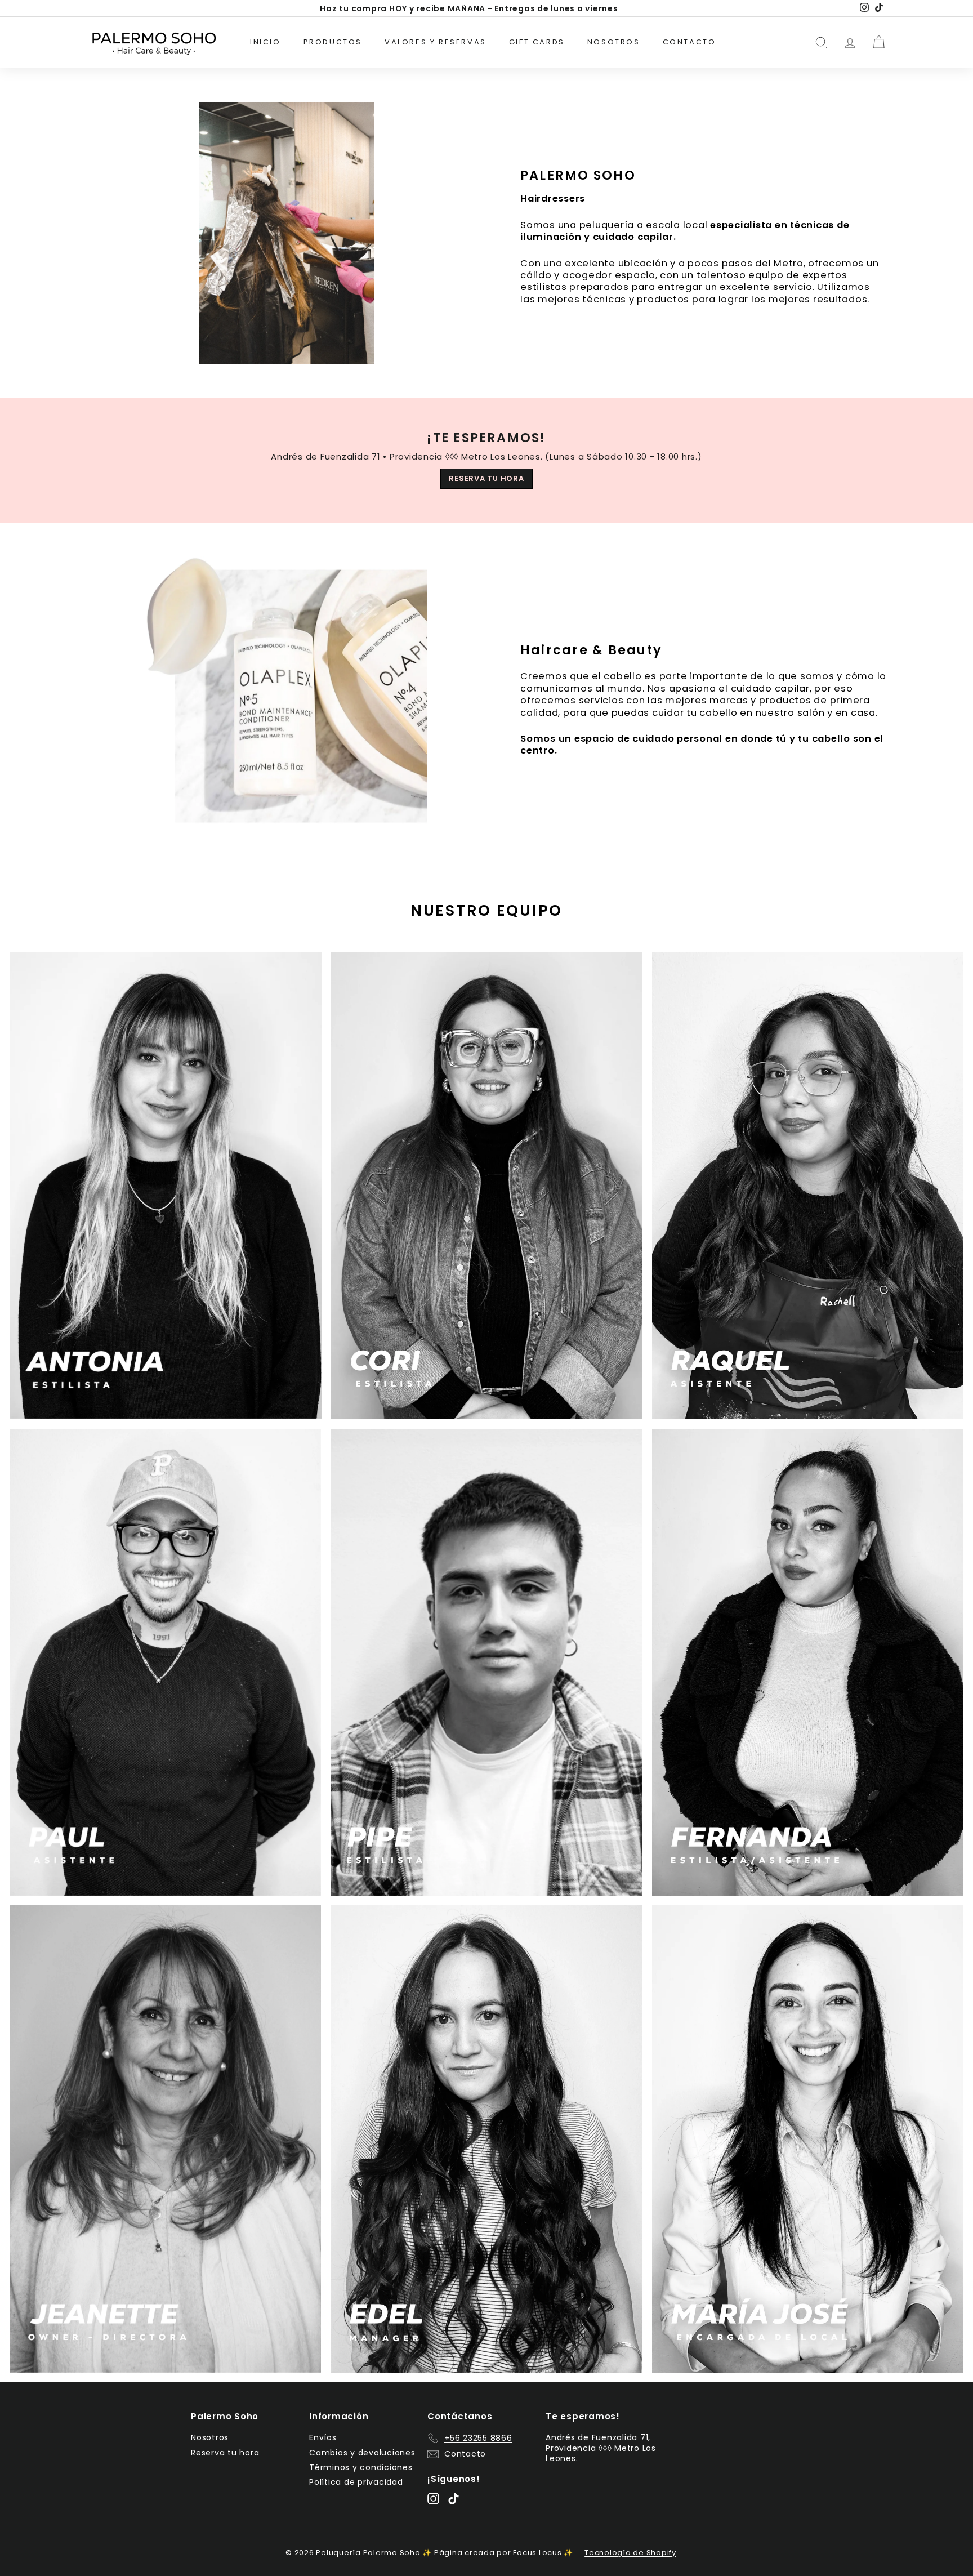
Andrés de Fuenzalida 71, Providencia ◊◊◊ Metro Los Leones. (601, 2448)
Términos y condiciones (361, 2467)
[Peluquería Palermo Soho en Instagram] (433, 2499)
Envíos (323, 2437)
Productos (333, 42)
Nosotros (614, 42)
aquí (554, 8)
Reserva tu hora (225, 2453)
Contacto (689, 42)
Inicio (265, 42)
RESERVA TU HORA (486, 478)
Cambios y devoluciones (362, 2453)
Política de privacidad (356, 2482)
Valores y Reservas (436, 42)
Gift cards (537, 42)
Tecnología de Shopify (630, 2553)
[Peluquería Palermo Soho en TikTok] (454, 2499)
